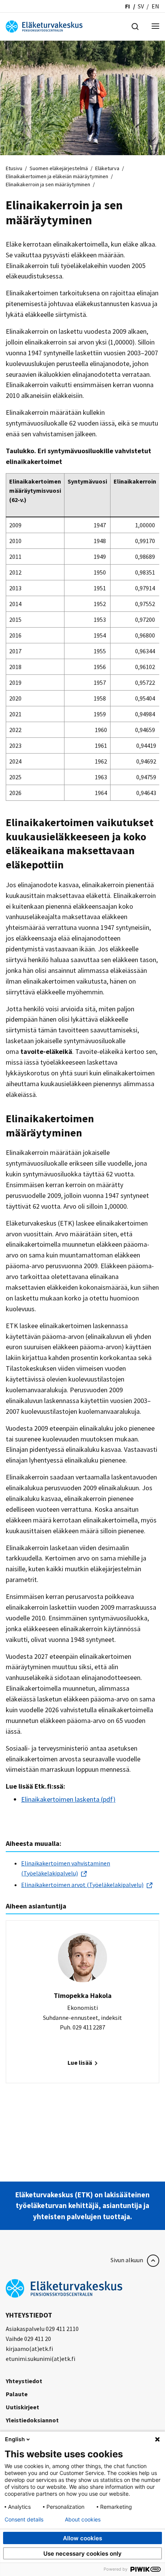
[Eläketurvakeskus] (44, 26)
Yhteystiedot (24, 2381)
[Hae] (135, 26)
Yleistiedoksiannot (32, 2420)
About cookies (83, 2520)
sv (141, 6)
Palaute (17, 2394)
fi (128, 6)
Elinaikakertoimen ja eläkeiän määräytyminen (57, 176)
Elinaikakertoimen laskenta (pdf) (68, 1799)
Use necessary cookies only (82, 2554)
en (155, 6)
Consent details (24, 2520)
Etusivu (14, 168)
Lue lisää (80, 2062)
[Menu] (155, 27)
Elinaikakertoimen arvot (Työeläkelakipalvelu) (82, 1885)
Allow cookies (82, 2538)
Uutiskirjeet (22, 2407)
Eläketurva (107, 168)
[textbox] (82, 1874)
